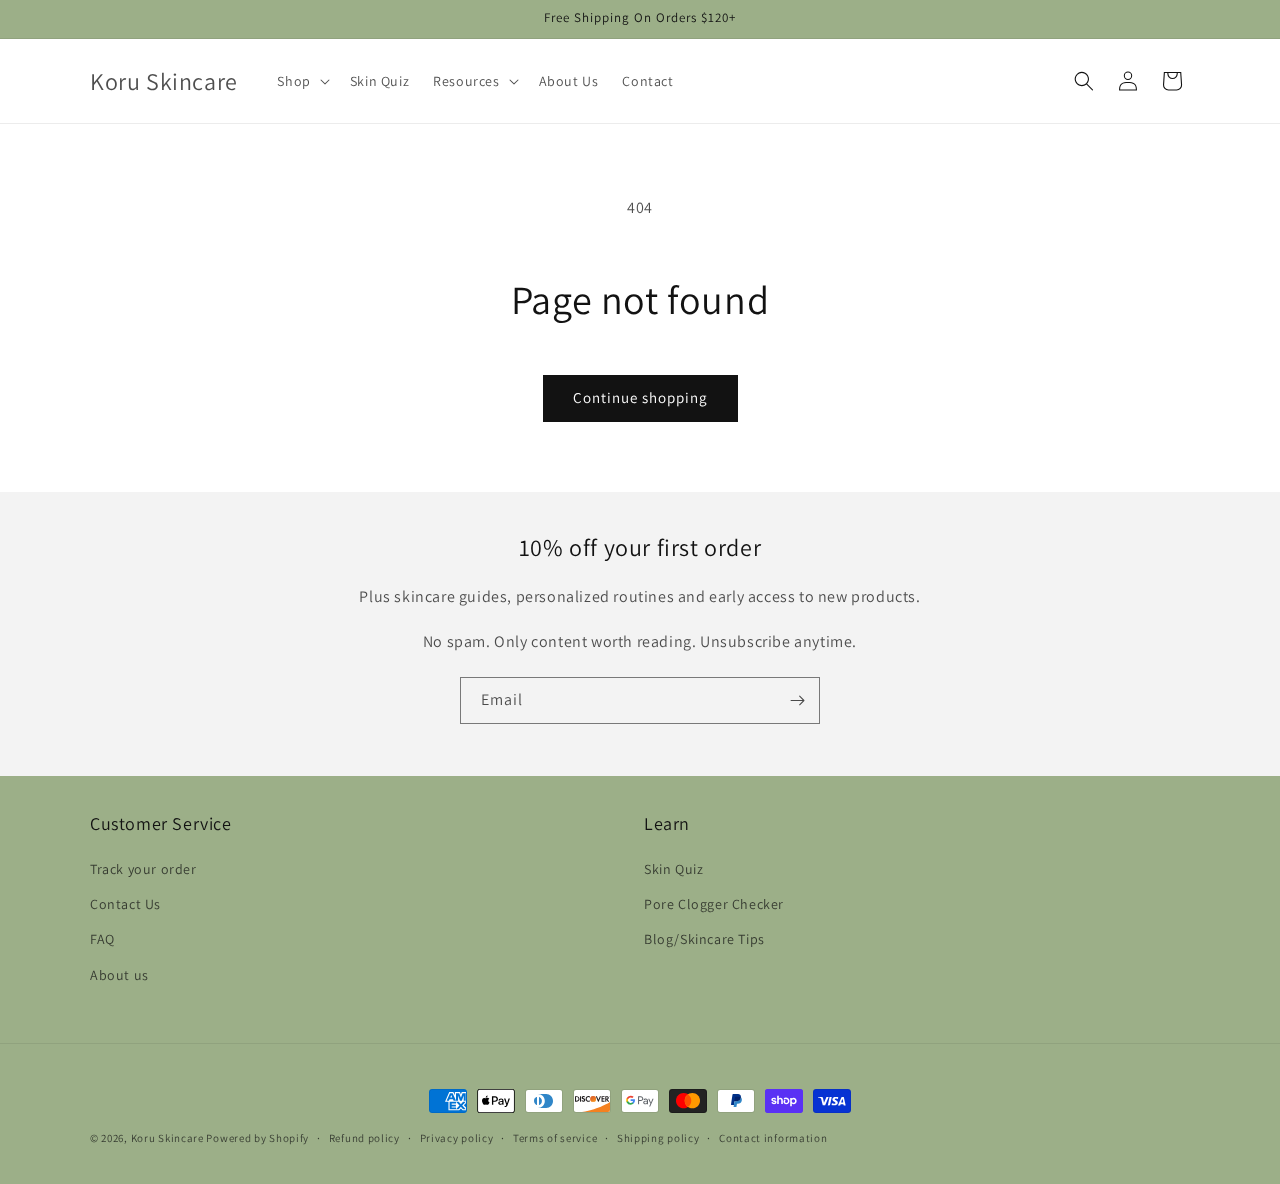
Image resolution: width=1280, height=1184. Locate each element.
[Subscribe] (797, 700)
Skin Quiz (673, 869)
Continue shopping (640, 397)
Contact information (773, 1138)
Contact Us (125, 904)
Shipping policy (658, 1138)
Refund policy (364, 1138)
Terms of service (555, 1138)
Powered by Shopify (257, 1138)
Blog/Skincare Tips (704, 939)
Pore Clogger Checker (714, 904)
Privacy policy (457, 1138)
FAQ (102, 939)
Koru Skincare (167, 1138)
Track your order (143, 869)
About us (119, 975)
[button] (301, 81)
